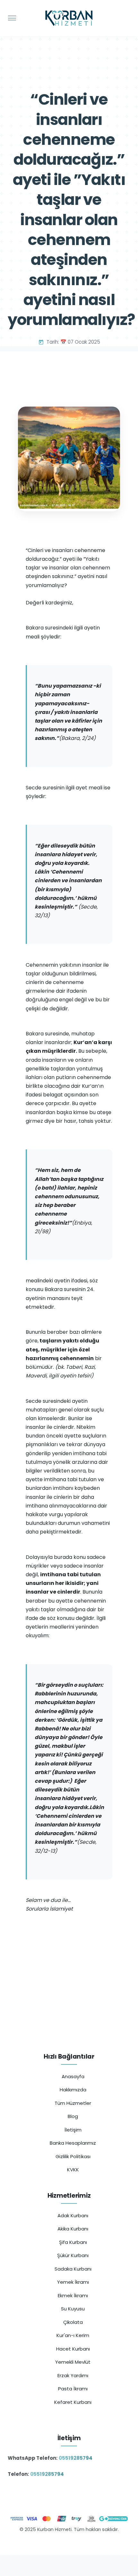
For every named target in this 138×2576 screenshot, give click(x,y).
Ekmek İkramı (73, 2295)
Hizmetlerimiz (69, 2196)
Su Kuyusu (73, 2309)
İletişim (73, 2130)
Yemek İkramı (73, 2282)
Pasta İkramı (73, 2389)
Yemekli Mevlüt (73, 2362)
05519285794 (76, 2458)
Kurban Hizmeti (69, 2543)
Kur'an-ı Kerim (73, 2335)
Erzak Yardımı (73, 2375)
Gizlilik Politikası (73, 2156)
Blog (73, 2116)
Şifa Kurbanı (73, 2242)
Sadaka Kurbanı (73, 2269)
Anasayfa (73, 2076)
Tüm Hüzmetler (73, 2103)
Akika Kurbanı (73, 2229)
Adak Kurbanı (73, 2216)
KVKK (73, 2170)
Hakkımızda (73, 2090)
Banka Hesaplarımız (73, 2143)
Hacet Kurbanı (73, 2349)
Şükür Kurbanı (73, 2255)
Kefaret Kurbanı (73, 2402)
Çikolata (73, 2322)
